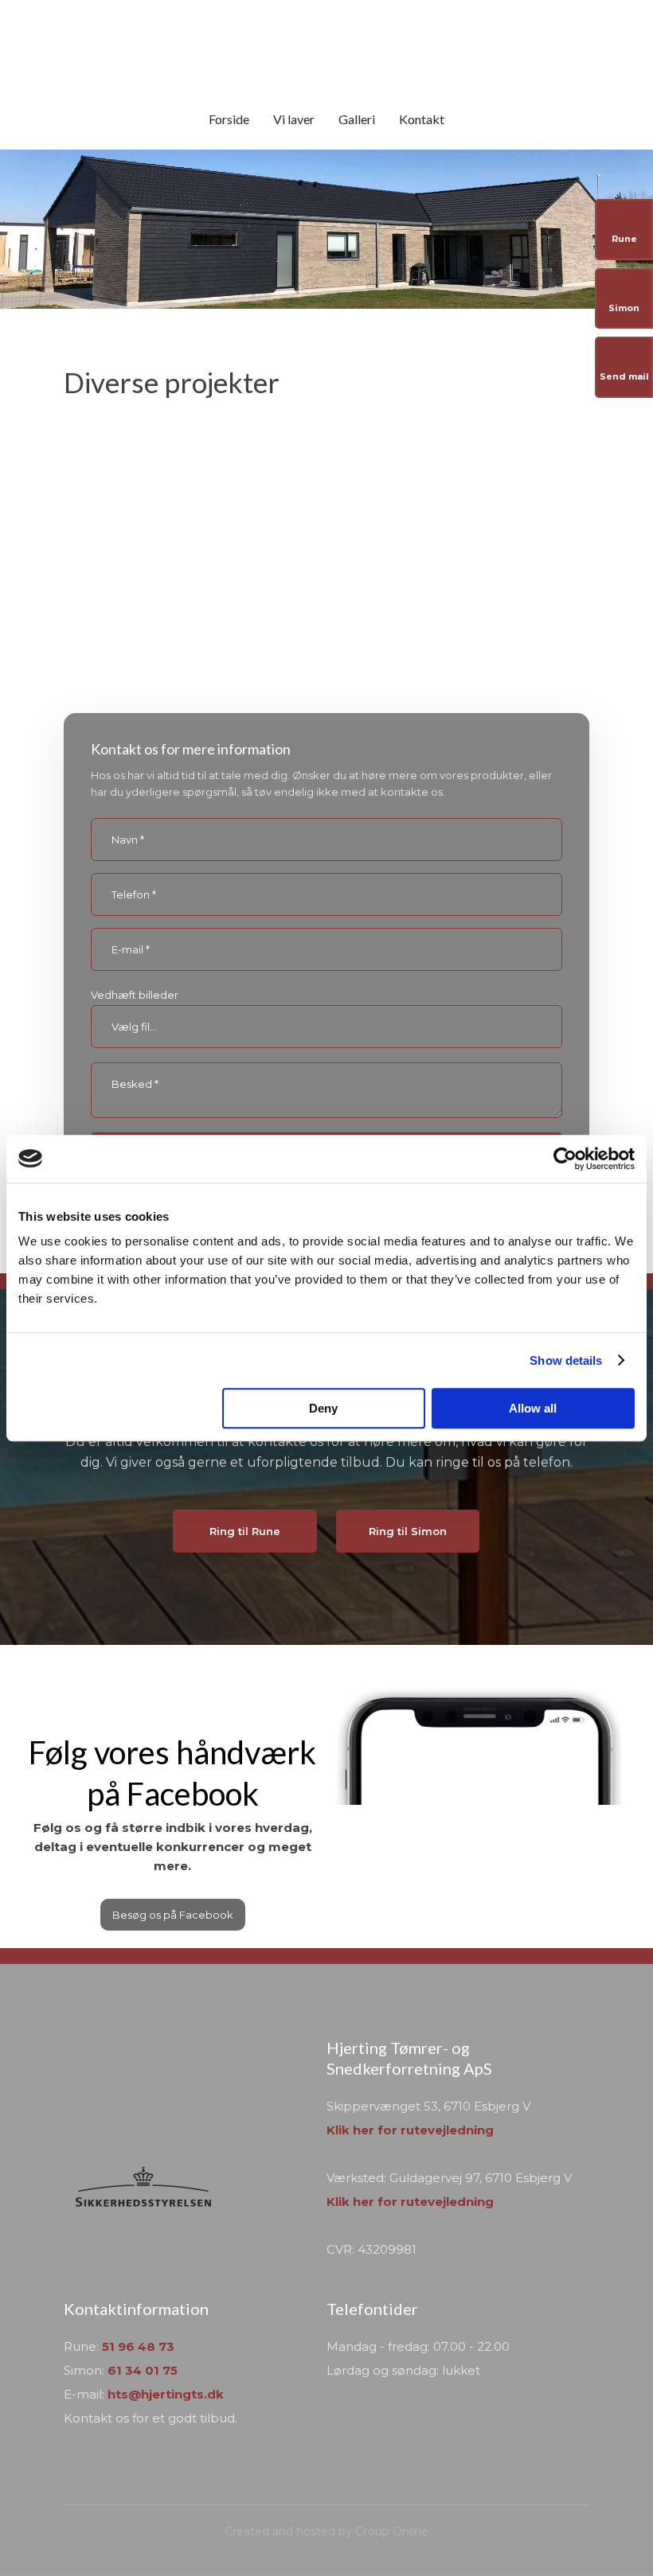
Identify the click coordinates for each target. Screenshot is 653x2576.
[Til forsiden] (327, 49)
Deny (323, 1408)
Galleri (357, 119)
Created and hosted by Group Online (326, 2531)
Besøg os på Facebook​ (173, 1915)
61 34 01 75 (143, 2370)
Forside (229, 119)
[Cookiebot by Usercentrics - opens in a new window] (565, 1159)
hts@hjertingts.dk (166, 2394)
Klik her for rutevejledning (410, 2130)
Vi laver (294, 119)
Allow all (533, 1408)
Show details (566, 1360)
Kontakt (422, 119)
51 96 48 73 (138, 2346)
